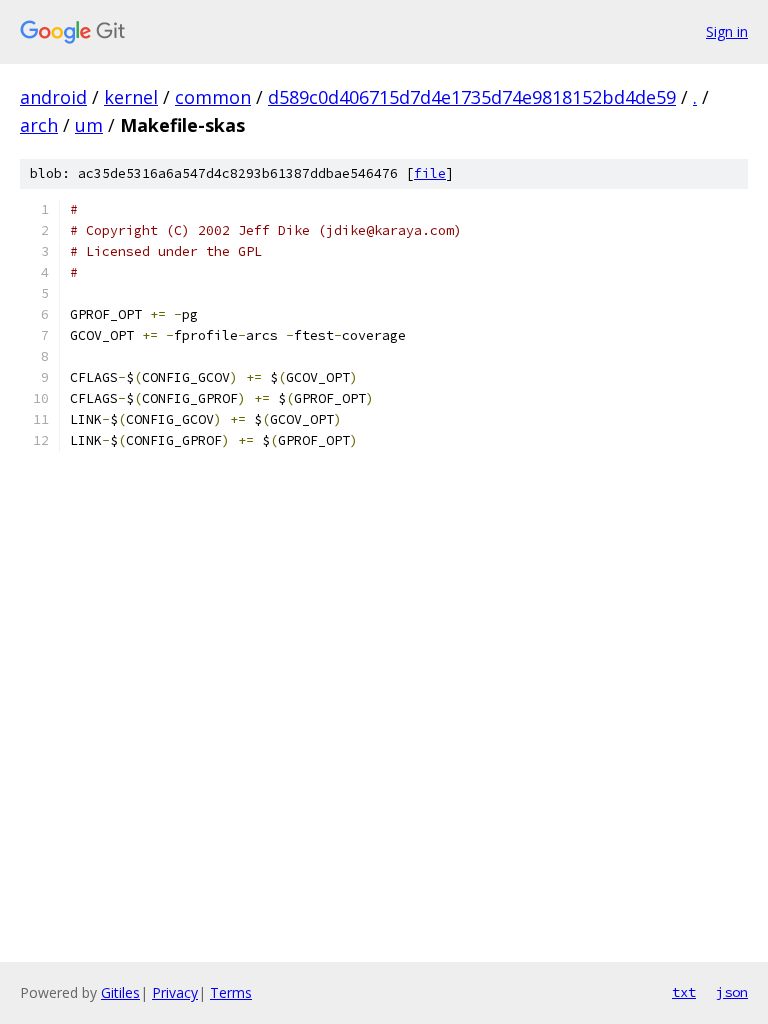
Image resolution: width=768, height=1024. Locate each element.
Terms (231, 992)
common (213, 97)
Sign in (727, 31)
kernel (131, 97)
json (732, 992)
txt (684, 992)
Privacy (175, 992)
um (89, 125)
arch (39, 125)
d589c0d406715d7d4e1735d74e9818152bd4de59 (472, 97)
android (53, 97)
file (430, 173)
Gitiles (120, 992)
